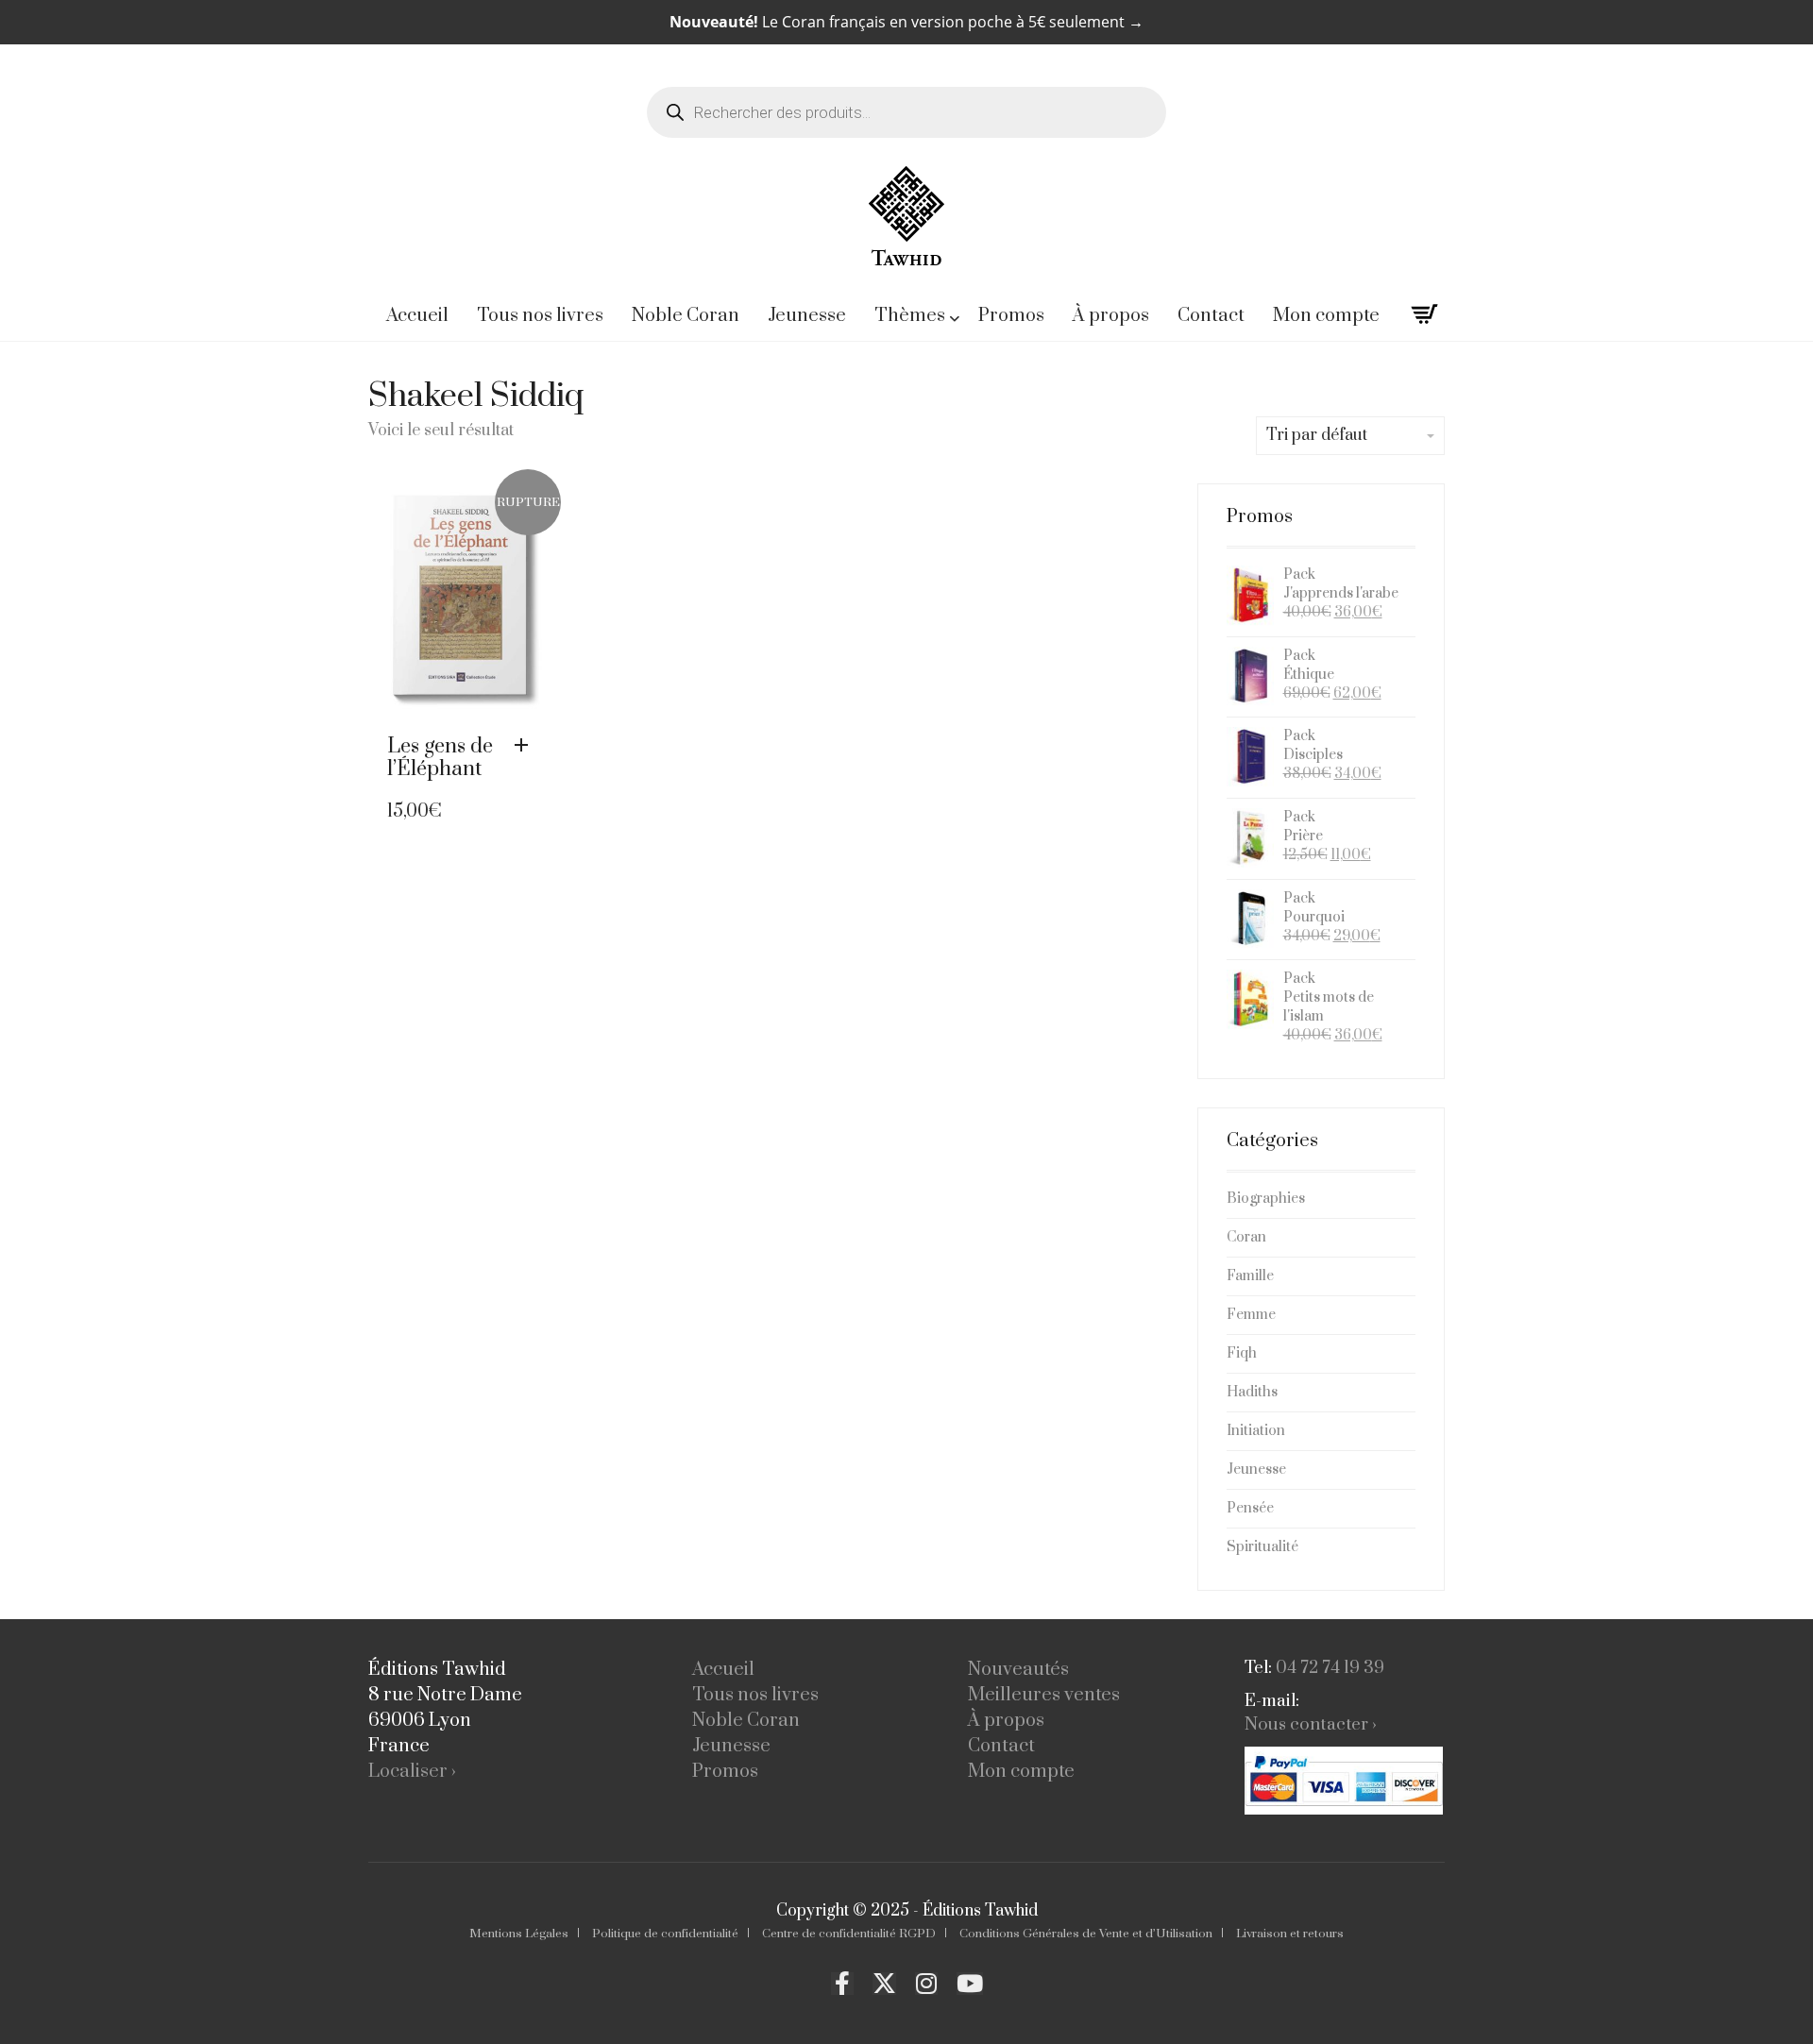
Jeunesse (1256, 1470)
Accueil (723, 1670)
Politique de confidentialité (665, 1934)
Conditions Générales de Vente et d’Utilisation (1086, 1934)
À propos (1006, 1721)
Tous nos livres (755, 1695)
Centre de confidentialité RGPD (849, 1934)
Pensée (1250, 1508)
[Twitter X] (884, 1984)
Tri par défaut (1317, 435)
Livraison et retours (1290, 1934)
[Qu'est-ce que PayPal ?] (1344, 1781)
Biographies (1266, 1199)
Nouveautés (1018, 1670)
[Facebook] (842, 1984)
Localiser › (412, 1772)
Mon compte (1021, 1772)
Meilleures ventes (1044, 1695)
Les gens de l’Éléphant (440, 758)
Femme (1251, 1315)
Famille (1250, 1276)
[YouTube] (970, 1984)
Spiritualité (1262, 1547)
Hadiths (1252, 1392)
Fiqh (1242, 1353)
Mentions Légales (519, 1934)
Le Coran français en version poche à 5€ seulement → (906, 22)
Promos (725, 1772)
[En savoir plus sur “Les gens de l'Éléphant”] (526, 746)
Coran (1246, 1237)
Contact (1001, 1746)
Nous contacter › (1311, 1724)
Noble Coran (746, 1721)
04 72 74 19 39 (1330, 1668)
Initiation (1256, 1431)
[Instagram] (926, 1984)
